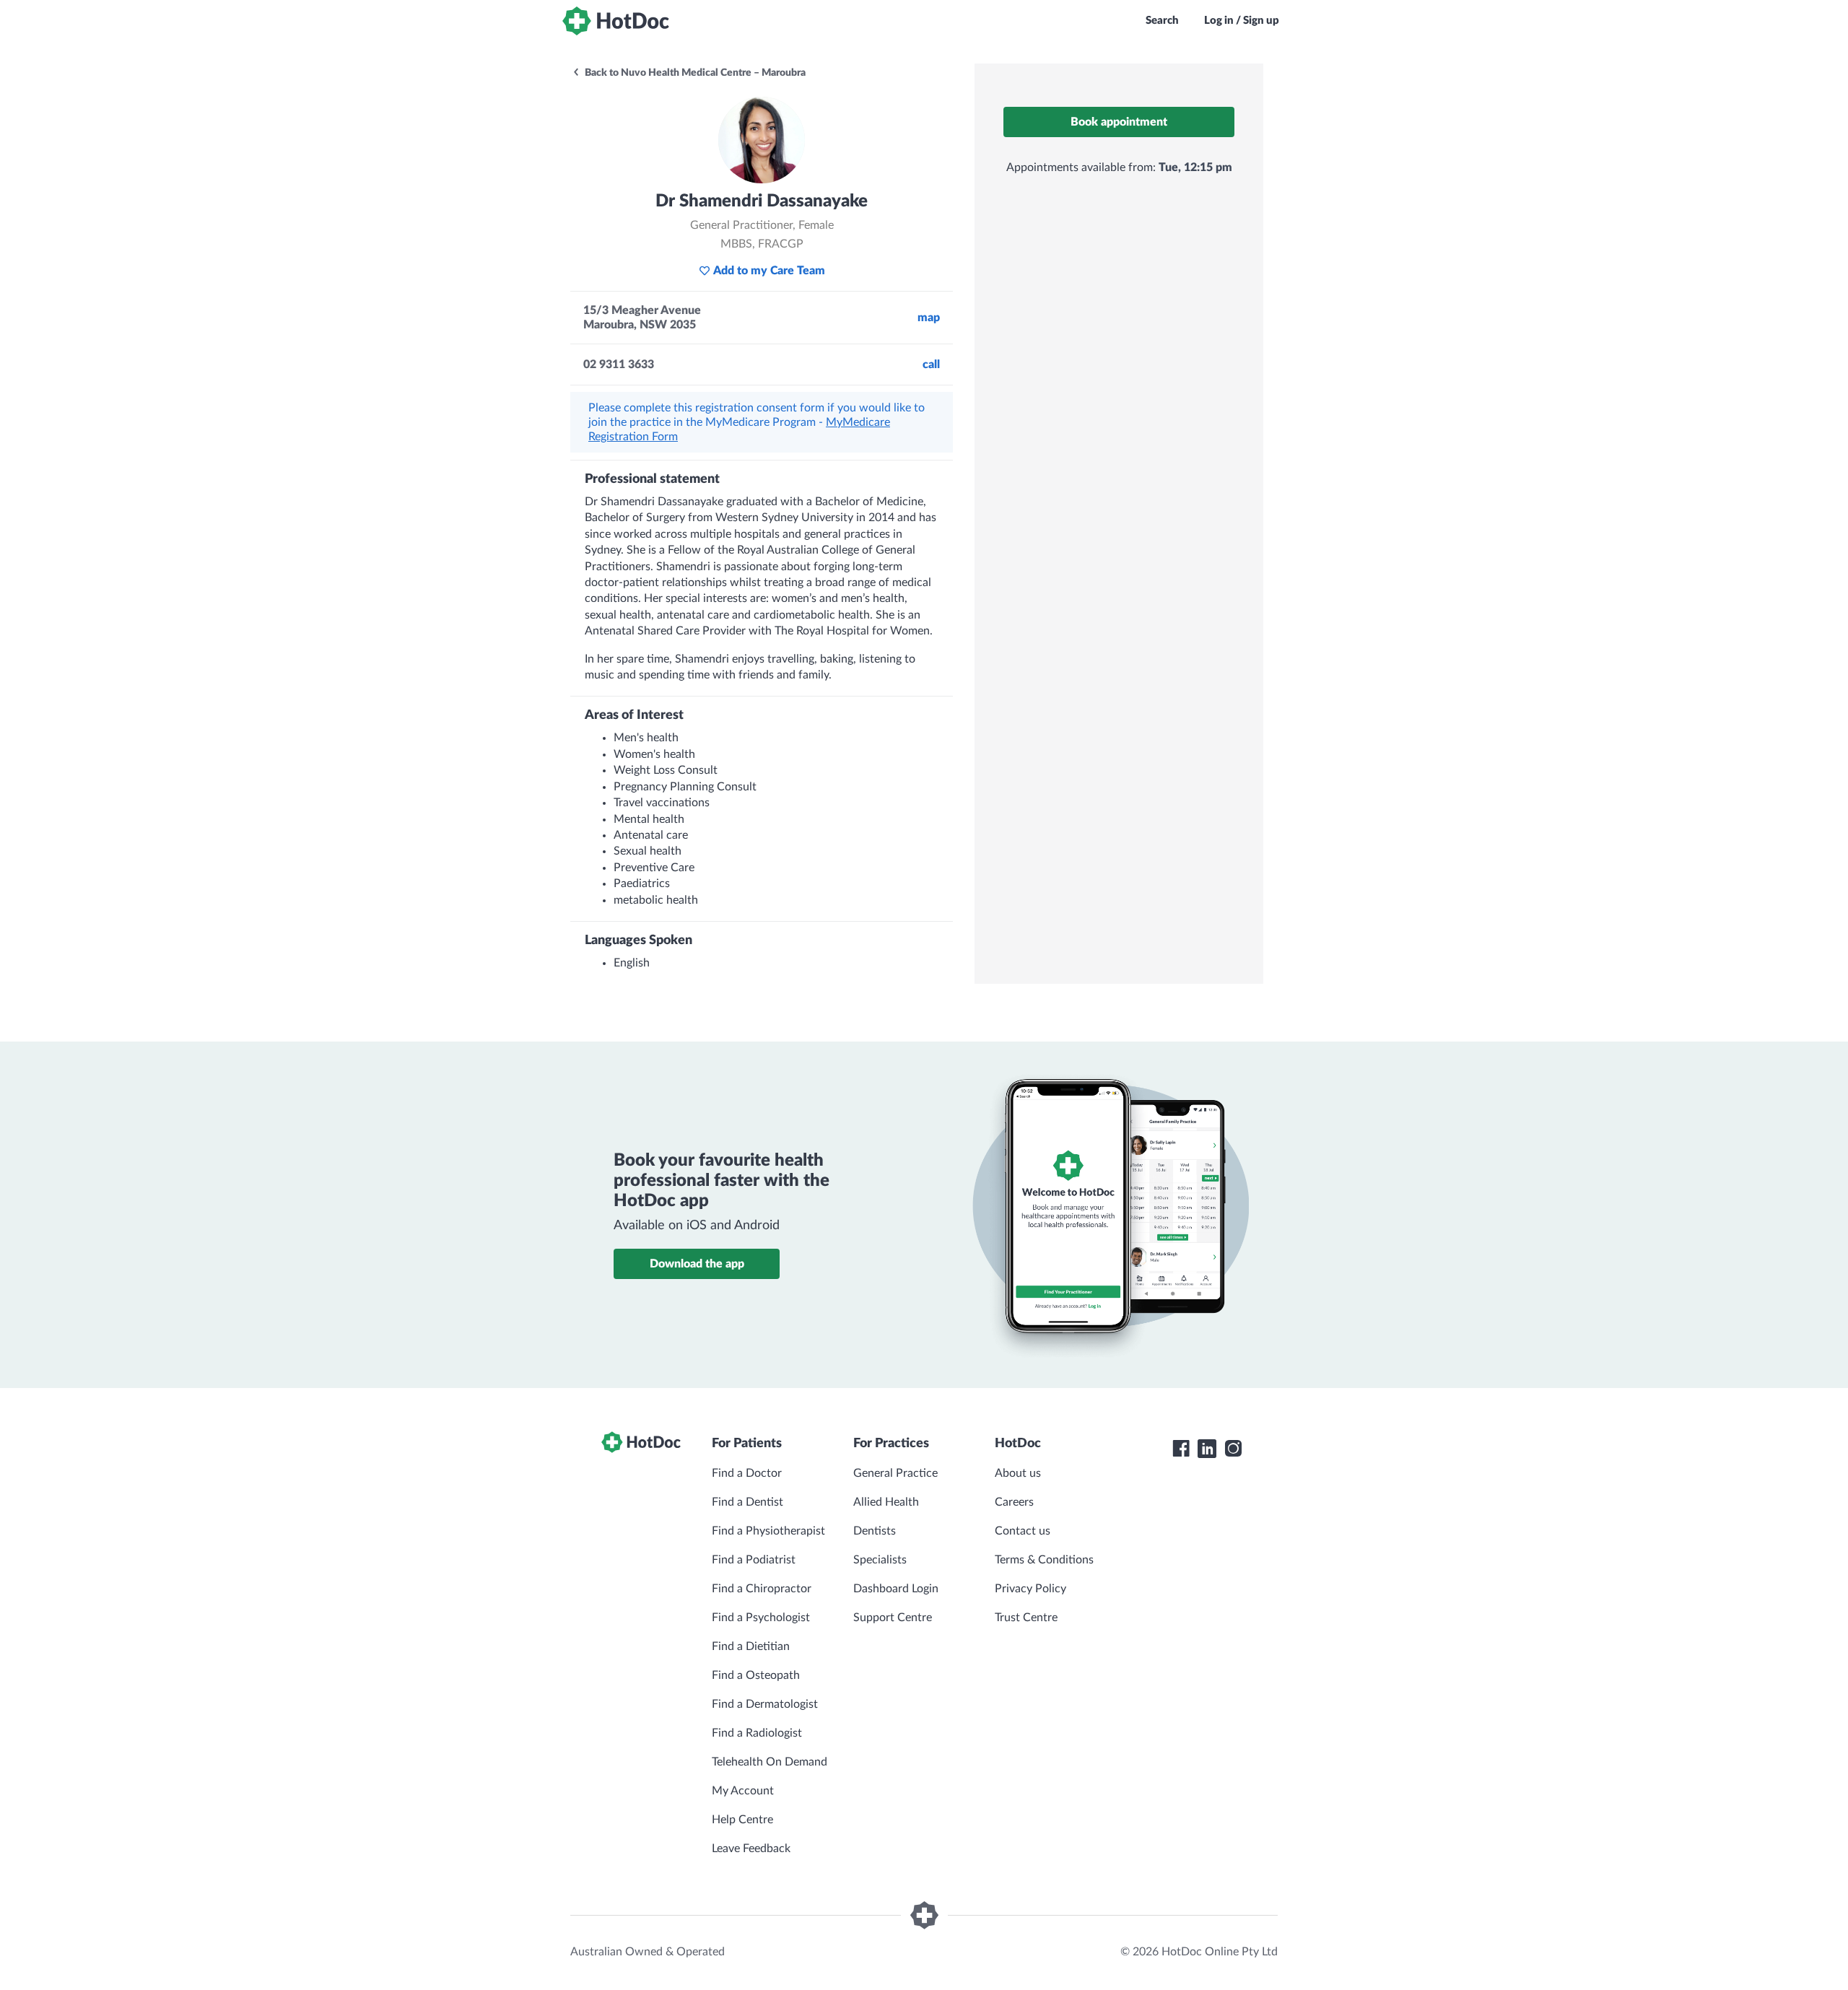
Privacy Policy (1030, 1589)
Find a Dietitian (751, 1646)
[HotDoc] (616, 21)
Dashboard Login (896, 1589)
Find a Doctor (747, 1473)
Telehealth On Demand (770, 1762)
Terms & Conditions (1044, 1560)
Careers (1014, 1502)
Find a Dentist (748, 1502)
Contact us (1023, 1531)
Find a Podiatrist (754, 1560)
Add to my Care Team (769, 271)
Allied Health (886, 1502)
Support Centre (893, 1618)
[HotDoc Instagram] (1233, 1449)
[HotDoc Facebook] (1181, 1449)
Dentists (875, 1531)
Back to (694, 73)
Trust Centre (1026, 1618)
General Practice (895, 1473)
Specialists (880, 1560)
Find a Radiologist (757, 1733)
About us (1018, 1473)
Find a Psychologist (761, 1618)
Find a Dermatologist (765, 1704)
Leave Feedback (751, 1849)
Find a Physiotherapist (768, 1531)
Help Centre (742, 1820)
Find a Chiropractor (762, 1589)
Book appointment (1119, 122)
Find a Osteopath (756, 1675)
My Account (743, 1791)
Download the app (697, 1264)
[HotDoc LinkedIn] (1207, 1449)
